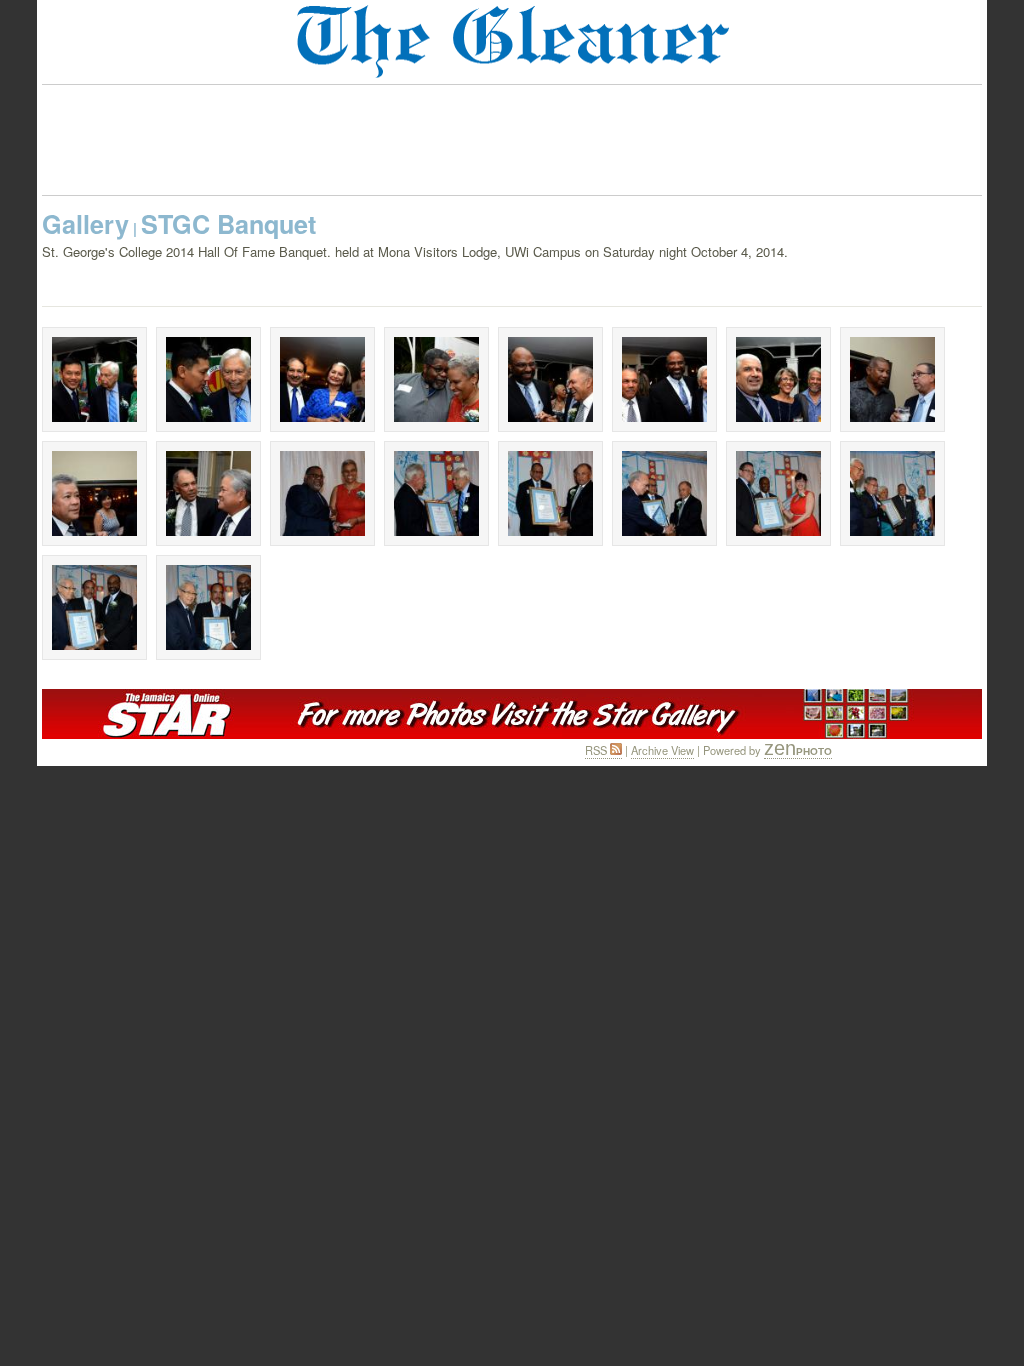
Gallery (85, 224)
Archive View (662, 750)
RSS (597, 750)
